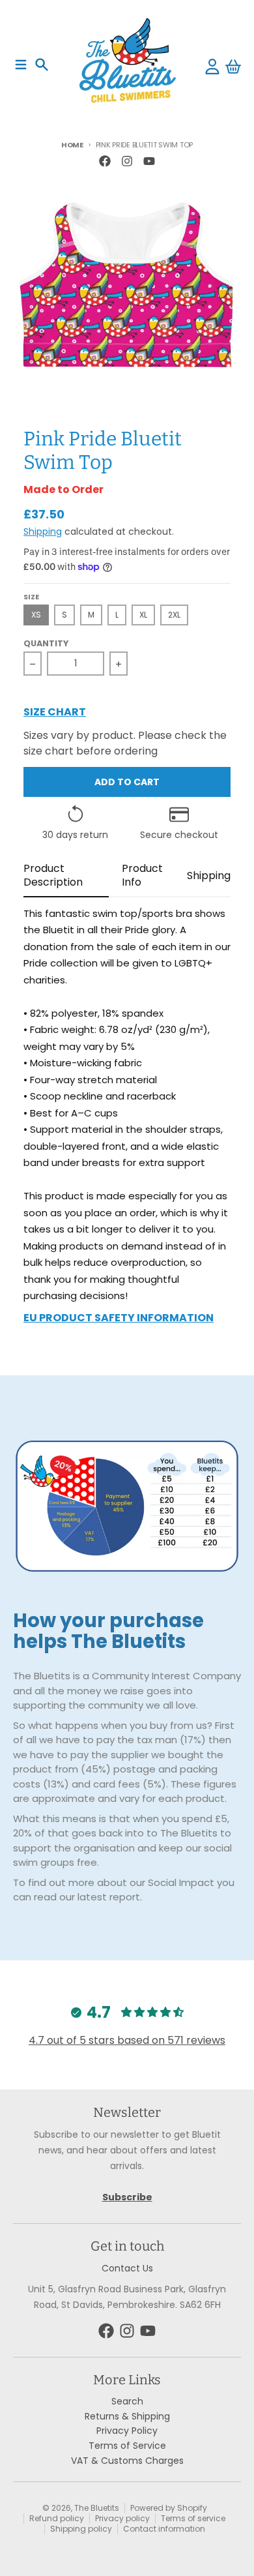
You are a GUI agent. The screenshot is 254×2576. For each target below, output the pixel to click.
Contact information (164, 2529)
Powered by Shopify (169, 2508)
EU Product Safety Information (119, 1319)
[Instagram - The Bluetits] (127, 161)
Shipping (43, 532)
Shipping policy (81, 2529)
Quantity (46, 644)
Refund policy (57, 2518)
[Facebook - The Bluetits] (105, 161)
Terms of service (193, 2518)
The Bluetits (97, 2508)
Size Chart (55, 713)
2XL (174, 615)
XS (36, 615)
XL (143, 615)
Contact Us (127, 2268)
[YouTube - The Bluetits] (149, 161)
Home (72, 145)
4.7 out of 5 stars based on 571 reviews (127, 2040)
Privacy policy (122, 2518)
